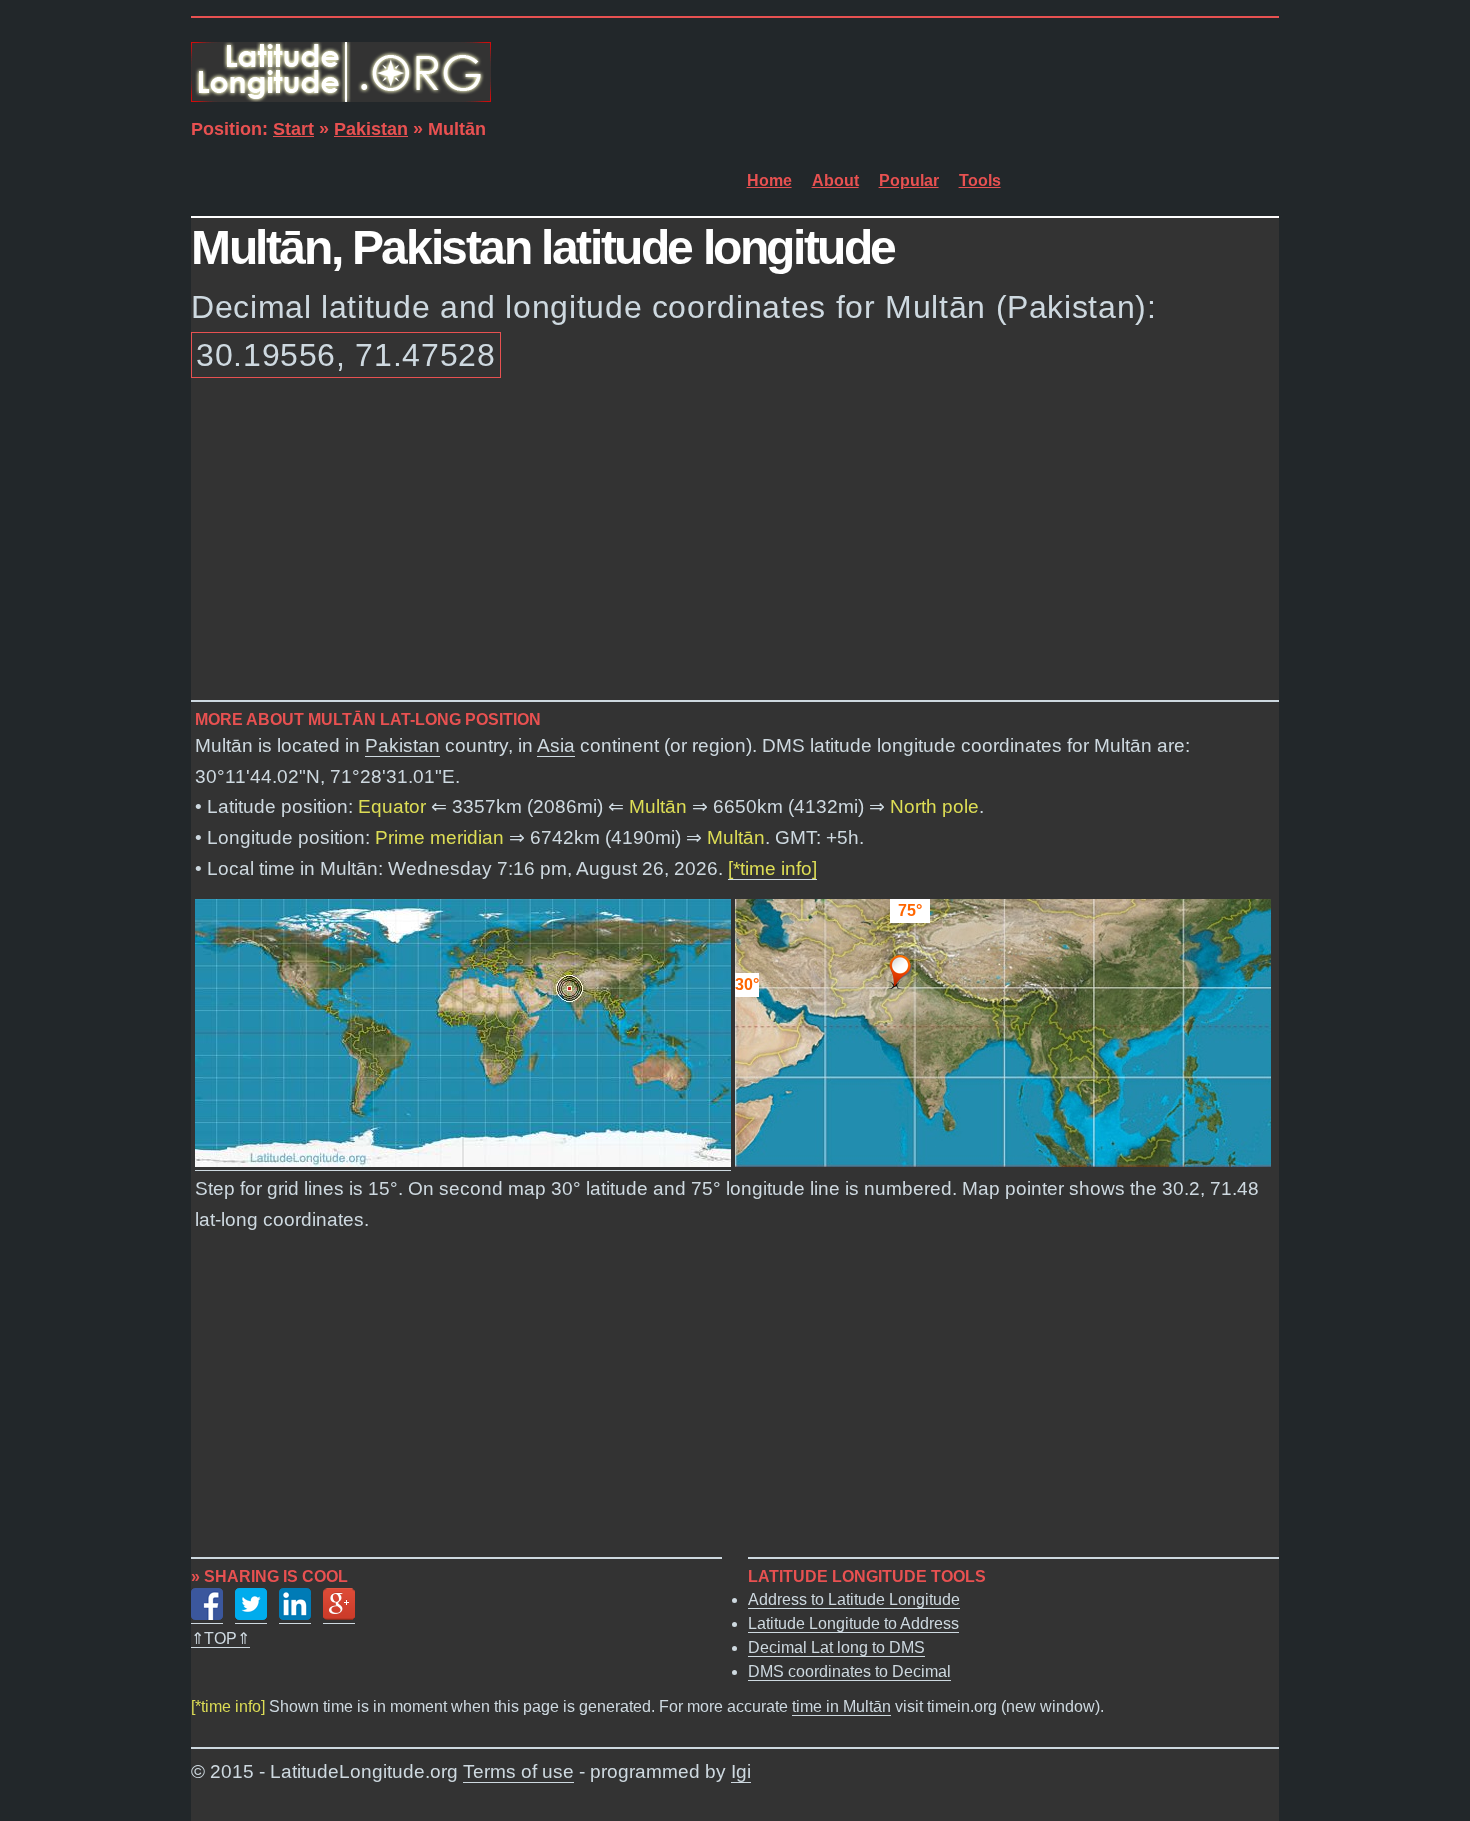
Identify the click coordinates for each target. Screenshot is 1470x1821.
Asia (556, 745)
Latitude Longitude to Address (853, 1623)
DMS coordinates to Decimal (849, 1671)
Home (769, 180)
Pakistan (371, 129)
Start (293, 129)
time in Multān (841, 1706)
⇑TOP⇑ (220, 1638)
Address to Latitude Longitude (854, 1599)
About (835, 180)
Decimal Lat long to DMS (836, 1647)
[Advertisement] (735, 543)
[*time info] (772, 868)
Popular (909, 180)
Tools (980, 180)
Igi (741, 1771)
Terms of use (518, 1771)
